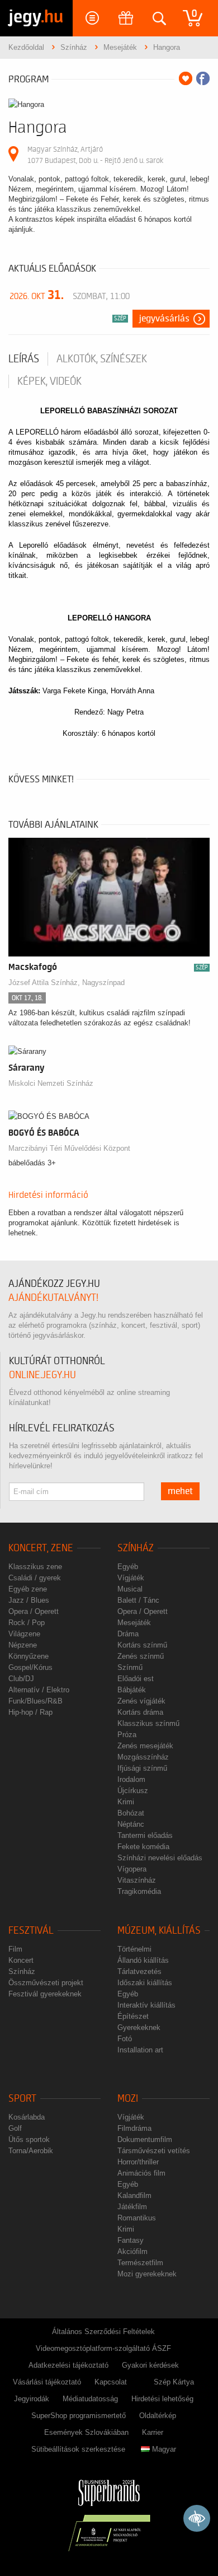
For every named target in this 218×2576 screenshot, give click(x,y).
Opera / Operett (34, 1611)
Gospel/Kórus (30, 1667)
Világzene (24, 1634)
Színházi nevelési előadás (160, 1858)
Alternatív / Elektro (39, 1690)
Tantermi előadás (145, 1835)
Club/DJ (21, 1679)
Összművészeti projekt (46, 1983)
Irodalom (131, 1779)
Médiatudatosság (90, 2399)
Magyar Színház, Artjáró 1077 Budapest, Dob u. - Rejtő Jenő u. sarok (95, 155)
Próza (127, 1735)
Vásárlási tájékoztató (47, 2382)
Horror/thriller (138, 2162)
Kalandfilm (134, 2195)
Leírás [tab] (24, 359)
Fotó (125, 2039)
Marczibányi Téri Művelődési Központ (69, 1148)
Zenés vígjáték (141, 1701)
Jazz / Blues (29, 1600)
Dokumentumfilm (145, 2139)
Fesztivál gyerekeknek (45, 1994)
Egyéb (128, 1567)
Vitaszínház (137, 1880)
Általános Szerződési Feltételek (103, 2332)
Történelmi (134, 1949)
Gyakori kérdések (150, 2365)
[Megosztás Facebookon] (203, 78)
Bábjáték (132, 1690)
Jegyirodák (32, 2399)
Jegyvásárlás (164, 319)
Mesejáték (134, 1623)
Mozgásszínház (143, 1757)
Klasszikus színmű (148, 1723)
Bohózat (131, 1813)
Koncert (21, 1960)
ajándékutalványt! (53, 1298)
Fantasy (131, 2240)
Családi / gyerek (35, 1578)
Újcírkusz (133, 1791)
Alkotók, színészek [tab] (102, 359)
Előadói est (136, 1679)
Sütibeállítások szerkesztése (78, 2449)
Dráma (128, 1634)
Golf (15, 2128)
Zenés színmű (141, 1656)
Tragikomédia (139, 1891)
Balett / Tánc (138, 1600)
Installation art (140, 2050)
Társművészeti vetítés (154, 2151)
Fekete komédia (143, 1847)
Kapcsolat (111, 2382)
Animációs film (141, 2173)
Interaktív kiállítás (146, 2005)
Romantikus (137, 2218)
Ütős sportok (29, 2139)
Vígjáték (131, 1578)
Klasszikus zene (35, 1567)
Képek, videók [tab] (49, 381)
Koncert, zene (41, 1548)
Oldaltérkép (158, 2416)
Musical (130, 1589)
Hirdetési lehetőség (162, 2399)
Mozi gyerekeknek (147, 2274)
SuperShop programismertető (79, 2416)
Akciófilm (132, 2251)
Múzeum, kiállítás (159, 1931)
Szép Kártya (174, 2382)
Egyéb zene (28, 1589)
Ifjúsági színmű (142, 1768)
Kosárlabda (27, 2117)
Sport (22, 2099)
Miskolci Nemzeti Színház (51, 1083)
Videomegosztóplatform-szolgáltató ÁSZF (103, 2348)
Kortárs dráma (140, 1712)
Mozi (128, 2099)
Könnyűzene (29, 1656)
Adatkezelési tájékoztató (68, 2365)
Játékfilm (132, 2207)
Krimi (126, 1802)
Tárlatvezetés (139, 1971)
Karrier (153, 2432)
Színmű (130, 1667)
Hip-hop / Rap (30, 1712)
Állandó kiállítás (143, 1960)
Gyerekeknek (139, 2027)
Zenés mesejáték (145, 1746)
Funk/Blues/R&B (35, 1701)
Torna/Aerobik (31, 2151)
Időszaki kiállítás (145, 1983)
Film (15, 1949)
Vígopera (132, 1869)
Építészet (133, 2016)
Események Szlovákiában (86, 2432)
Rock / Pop (27, 1623)
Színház (136, 1548)
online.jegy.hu (42, 1375)
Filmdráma (134, 2128)
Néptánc (131, 1824)
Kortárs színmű (142, 1645)
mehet (180, 1491)
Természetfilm (140, 2263)
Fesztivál (31, 1931)
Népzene (23, 1645)
